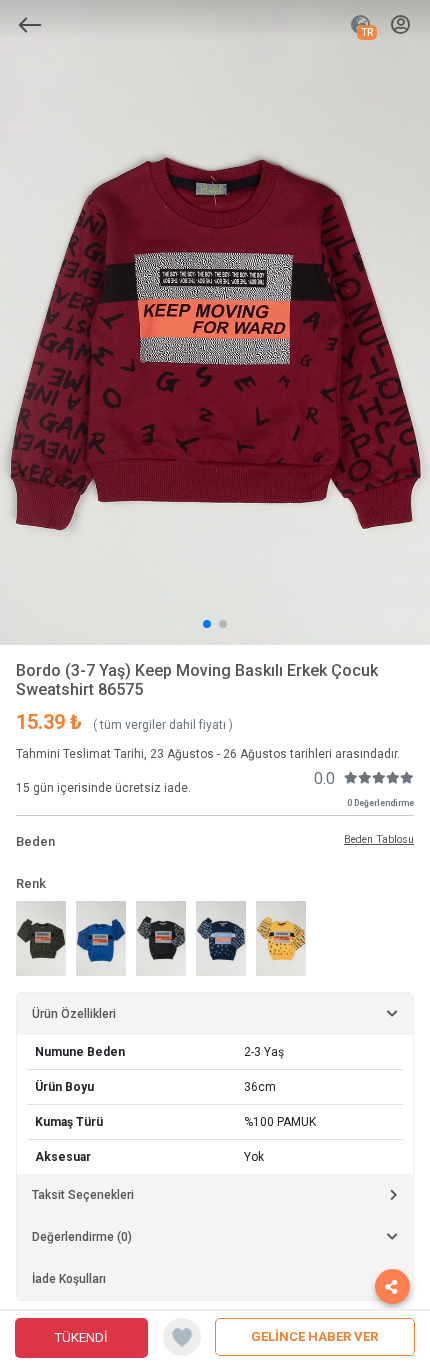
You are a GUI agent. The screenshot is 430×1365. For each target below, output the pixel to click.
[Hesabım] (400, 25)
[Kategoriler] (30, 25)
